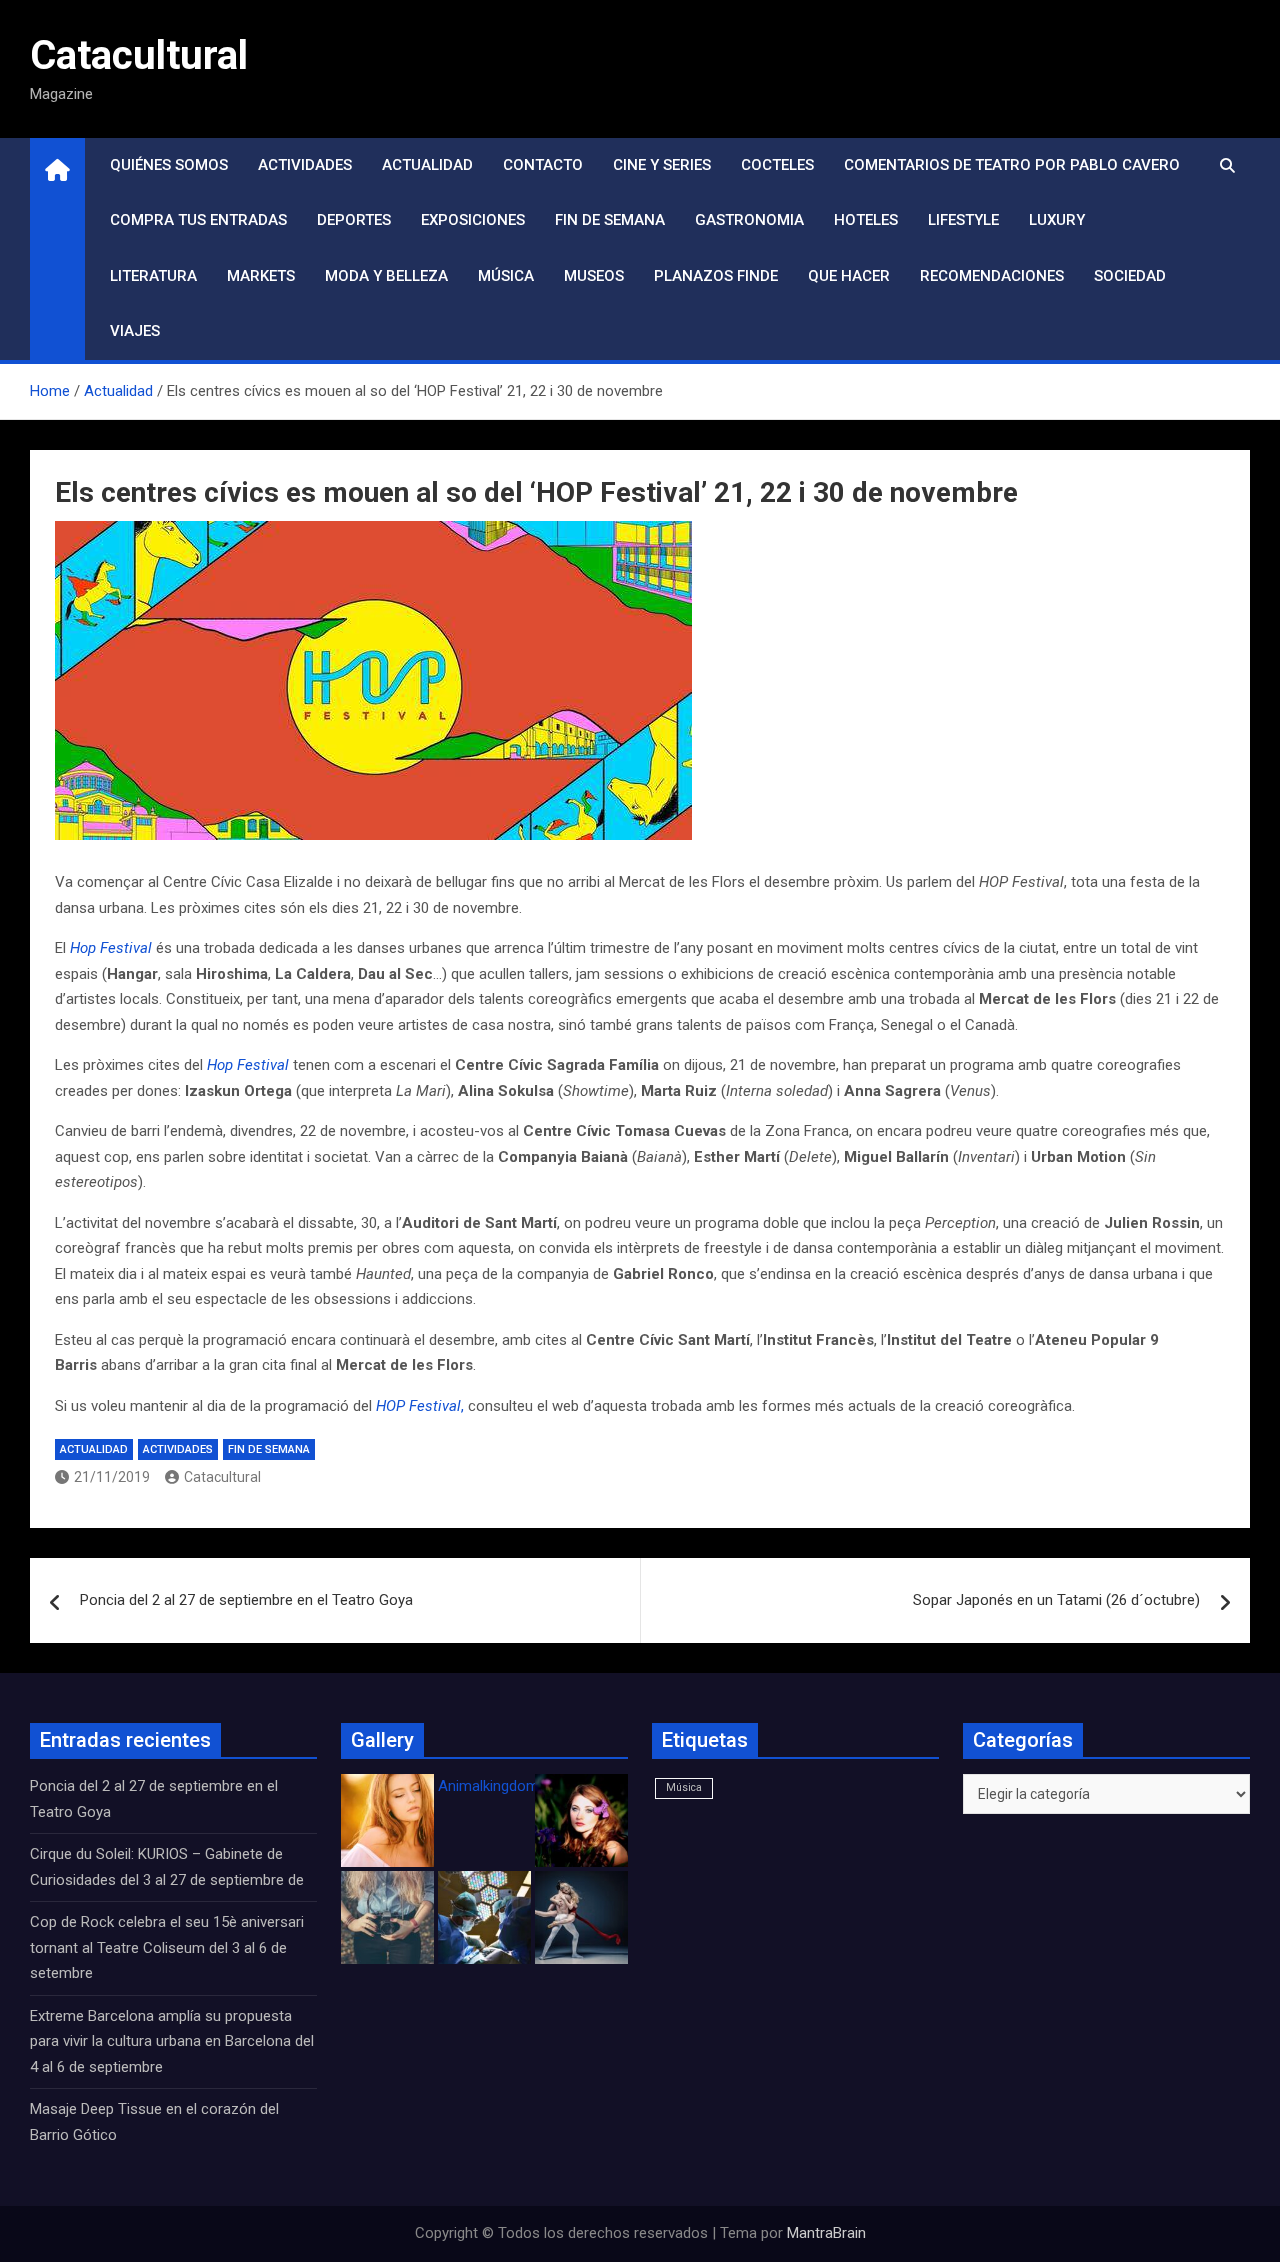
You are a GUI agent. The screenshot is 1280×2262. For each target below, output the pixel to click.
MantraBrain (826, 2233)
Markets (261, 276)
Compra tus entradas (198, 220)
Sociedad (1130, 276)
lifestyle (963, 220)
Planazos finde (716, 276)
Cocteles (777, 165)
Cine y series (662, 165)
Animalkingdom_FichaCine (525, 1786)
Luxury (1057, 220)
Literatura (153, 276)
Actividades (305, 165)
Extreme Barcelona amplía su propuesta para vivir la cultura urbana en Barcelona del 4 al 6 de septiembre (172, 2041)
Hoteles (866, 220)
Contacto (543, 165)
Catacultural (139, 55)
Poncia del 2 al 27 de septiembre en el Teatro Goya (246, 1600)
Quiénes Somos (169, 165)
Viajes (135, 331)
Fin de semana (610, 220)
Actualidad (427, 165)
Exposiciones (473, 220)
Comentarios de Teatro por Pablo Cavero (1012, 165)
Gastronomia (749, 220)
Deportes (354, 220)
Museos (594, 276)
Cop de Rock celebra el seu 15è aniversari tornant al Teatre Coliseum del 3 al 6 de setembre (167, 1947)
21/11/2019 (112, 1477)
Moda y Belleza (386, 276)
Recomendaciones (992, 276)
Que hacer (849, 276)
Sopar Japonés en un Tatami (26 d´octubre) (1056, 1600)
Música (506, 276)
